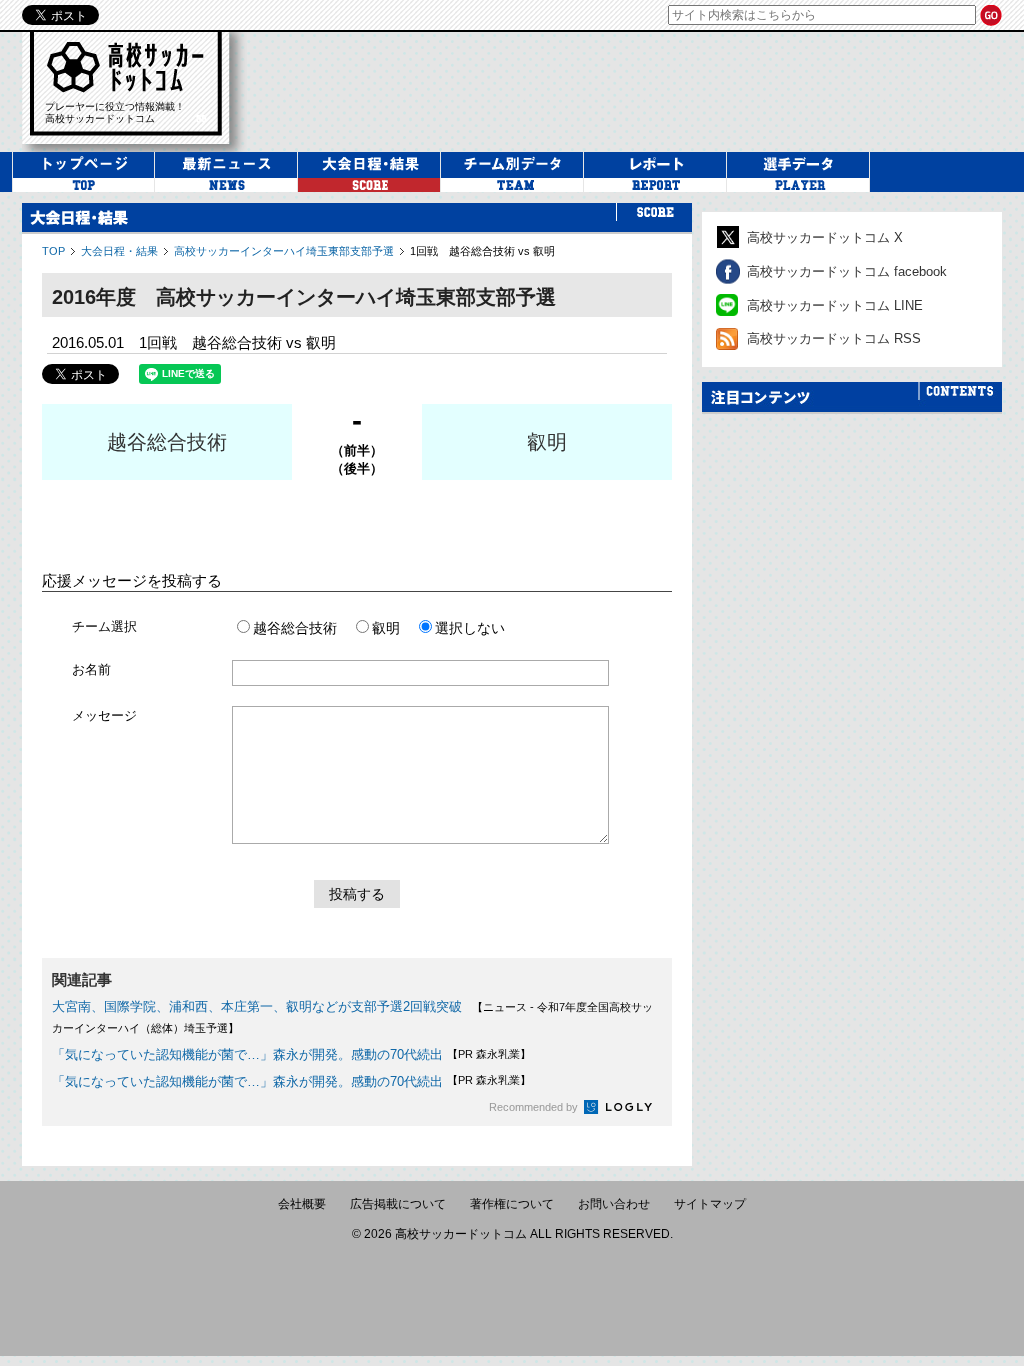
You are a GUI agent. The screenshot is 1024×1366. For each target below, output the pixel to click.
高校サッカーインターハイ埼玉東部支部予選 (284, 251)
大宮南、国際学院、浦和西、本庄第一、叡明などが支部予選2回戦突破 (257, 1006)
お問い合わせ (614, 1204)
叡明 (547, 442)
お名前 (91, 669)
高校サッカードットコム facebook (847, 271)
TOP (53, 251)
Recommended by (535, 1107)
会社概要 (302, 1204)
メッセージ (104, 715)
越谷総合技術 (167, 442)
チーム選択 (104, 626)
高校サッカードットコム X (825, 237)
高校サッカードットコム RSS (834, 338)
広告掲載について (398, 1204)
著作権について (512, 1204)
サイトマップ (710, 1204)
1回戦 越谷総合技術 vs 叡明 (482, 251)
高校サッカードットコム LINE (835, 305)
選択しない (470, 628)
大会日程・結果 (119, 251)
